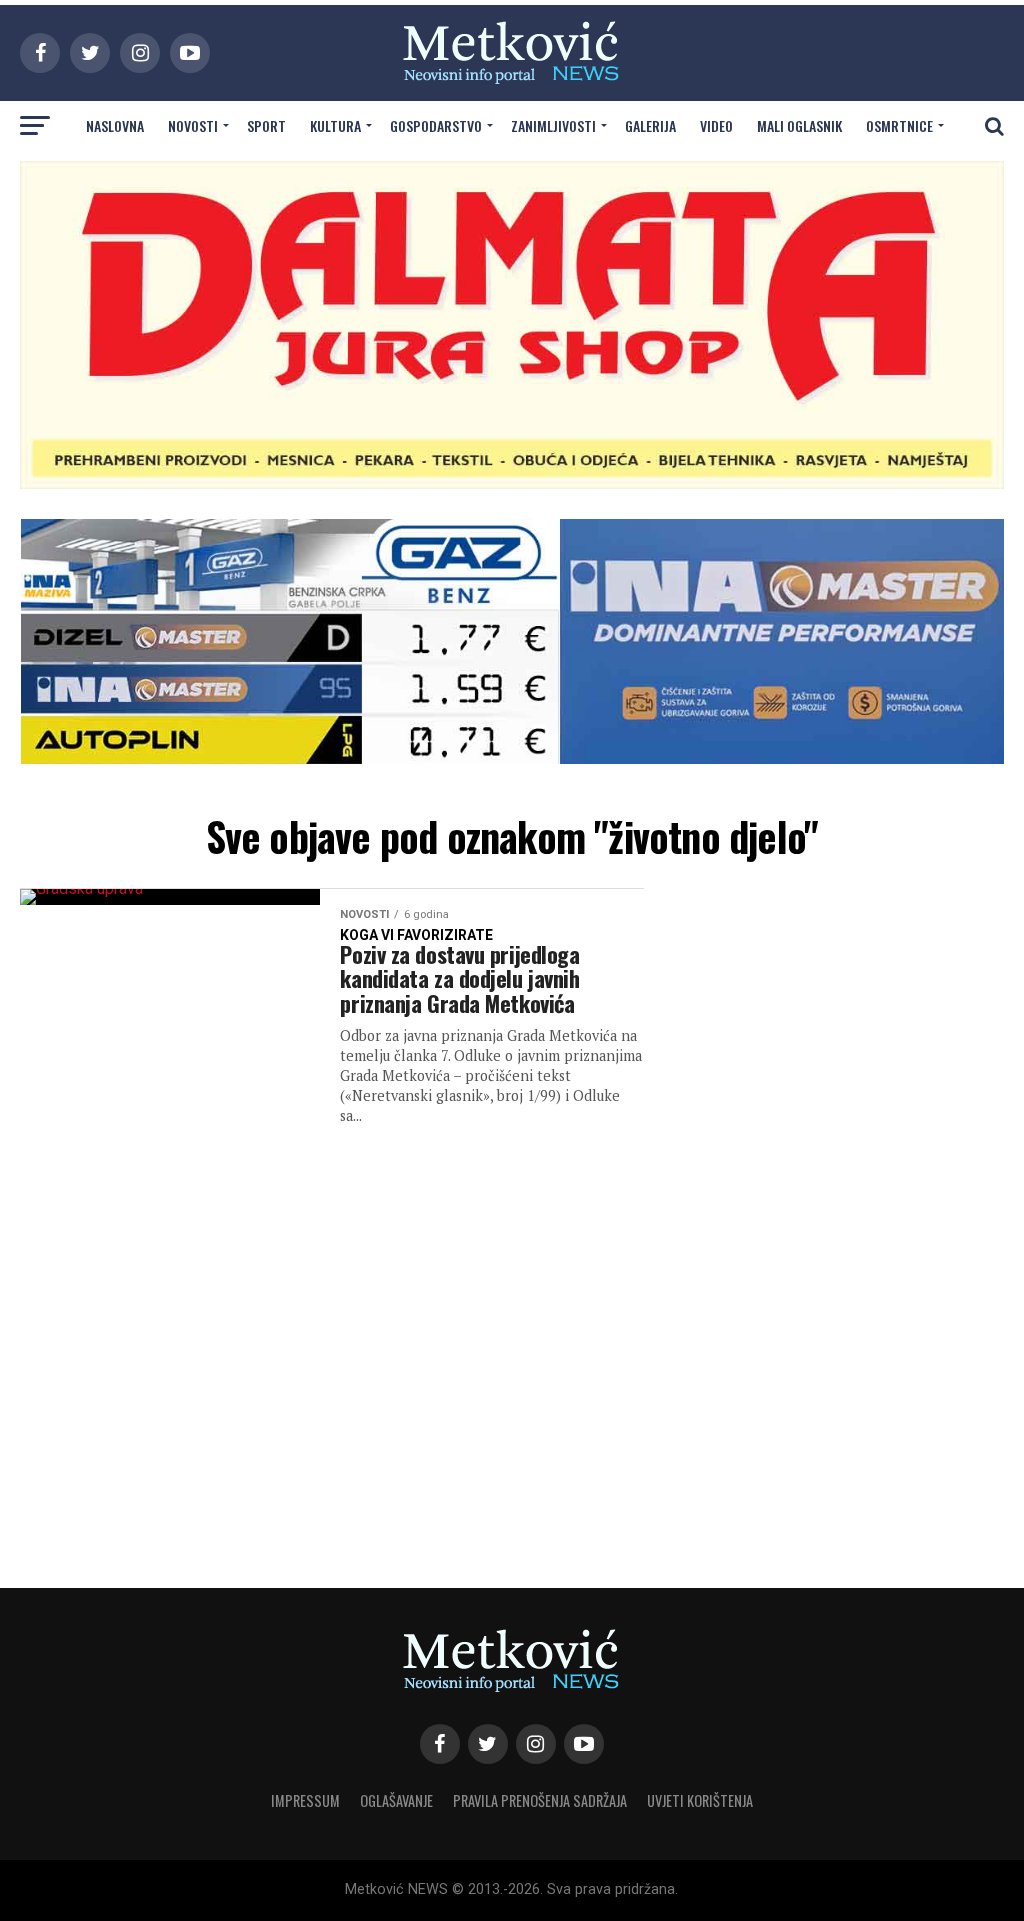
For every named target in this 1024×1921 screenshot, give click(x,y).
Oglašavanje (396, 1800)
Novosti (193, 125)
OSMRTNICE (899, 125)
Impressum (305, 1800)
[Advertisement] (844, 1218)
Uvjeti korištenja (700, 1800)
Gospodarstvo (436, 125)
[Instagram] (536, 1744)
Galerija (650, 125)
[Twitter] (488, 1744)
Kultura (335, 125)
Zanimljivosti (553, 125)
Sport (266, 125)
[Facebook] (440, 1744)
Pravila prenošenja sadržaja (540, 1800)
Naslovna (115, 125)
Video (716, 125)
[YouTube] (584, 1744)
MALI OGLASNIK (799, 125)
